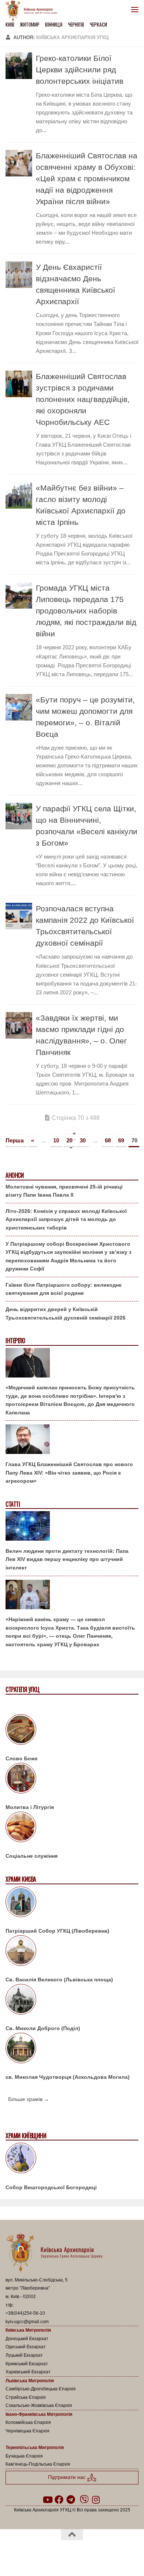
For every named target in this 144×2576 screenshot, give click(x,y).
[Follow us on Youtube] (47, 2500)
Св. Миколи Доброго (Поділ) (43, 2028)
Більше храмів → (29, 2099)
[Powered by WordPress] (48, 2553)
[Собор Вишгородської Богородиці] (72, 2159)
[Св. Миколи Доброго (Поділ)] (72, 2001)
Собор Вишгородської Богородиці (51, 2187)
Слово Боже (22, 1758)
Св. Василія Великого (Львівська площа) (59, 1980)
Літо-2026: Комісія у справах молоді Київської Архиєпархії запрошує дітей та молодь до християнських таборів (66, 1219)
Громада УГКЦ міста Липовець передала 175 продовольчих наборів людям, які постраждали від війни (86, 611)
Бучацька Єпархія (24, 2456)
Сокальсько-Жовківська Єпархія (39, 2405)
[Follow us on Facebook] (59, 2500)
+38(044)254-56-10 (25, 2313)
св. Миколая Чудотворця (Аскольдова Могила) (68, 2077)
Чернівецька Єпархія (28, 2431)
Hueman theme (107, 2553)
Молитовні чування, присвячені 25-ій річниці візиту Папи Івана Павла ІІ (64, 1191)
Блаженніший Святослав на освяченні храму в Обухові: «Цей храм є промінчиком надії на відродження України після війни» (87, 178)
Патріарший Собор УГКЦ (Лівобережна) (57, 1931)
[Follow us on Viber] (84, 2500)
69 (121, 1140)
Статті (13, 1504)
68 (108, 1140)
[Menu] (135, 9)
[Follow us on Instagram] (96, 2500)
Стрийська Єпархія (26, 2397)
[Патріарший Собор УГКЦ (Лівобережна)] (72, 1903)
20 (69, 1140)
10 (56, 1140)
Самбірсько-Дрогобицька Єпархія (41, 2389)
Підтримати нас (68, 2477)
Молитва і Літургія (30, 1807)
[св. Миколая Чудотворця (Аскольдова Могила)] (72, 2049)
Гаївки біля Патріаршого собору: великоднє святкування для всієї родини (64, 1289)
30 (83, 1140)
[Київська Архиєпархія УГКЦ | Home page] (34, 11)
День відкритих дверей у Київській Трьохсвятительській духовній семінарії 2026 (66, 1313)
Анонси (15, 1175)
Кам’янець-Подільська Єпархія (38, 2464)
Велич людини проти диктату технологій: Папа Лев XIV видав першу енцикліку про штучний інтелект (67, 1559)
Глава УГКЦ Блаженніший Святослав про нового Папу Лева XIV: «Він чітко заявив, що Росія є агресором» (69, 1473)
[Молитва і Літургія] (72, 1779)
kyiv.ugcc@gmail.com (27, 2322)
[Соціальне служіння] (72, 1828)
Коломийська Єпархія (28, 2422)
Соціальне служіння (32, 1856)
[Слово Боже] (72, 1731)
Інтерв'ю (15, 1341)
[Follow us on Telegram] (71, 2500)
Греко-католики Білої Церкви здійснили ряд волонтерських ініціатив (80, 70)
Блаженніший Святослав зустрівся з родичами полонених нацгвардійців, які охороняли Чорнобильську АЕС (83, 399)
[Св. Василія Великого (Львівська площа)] (72, 1952)
